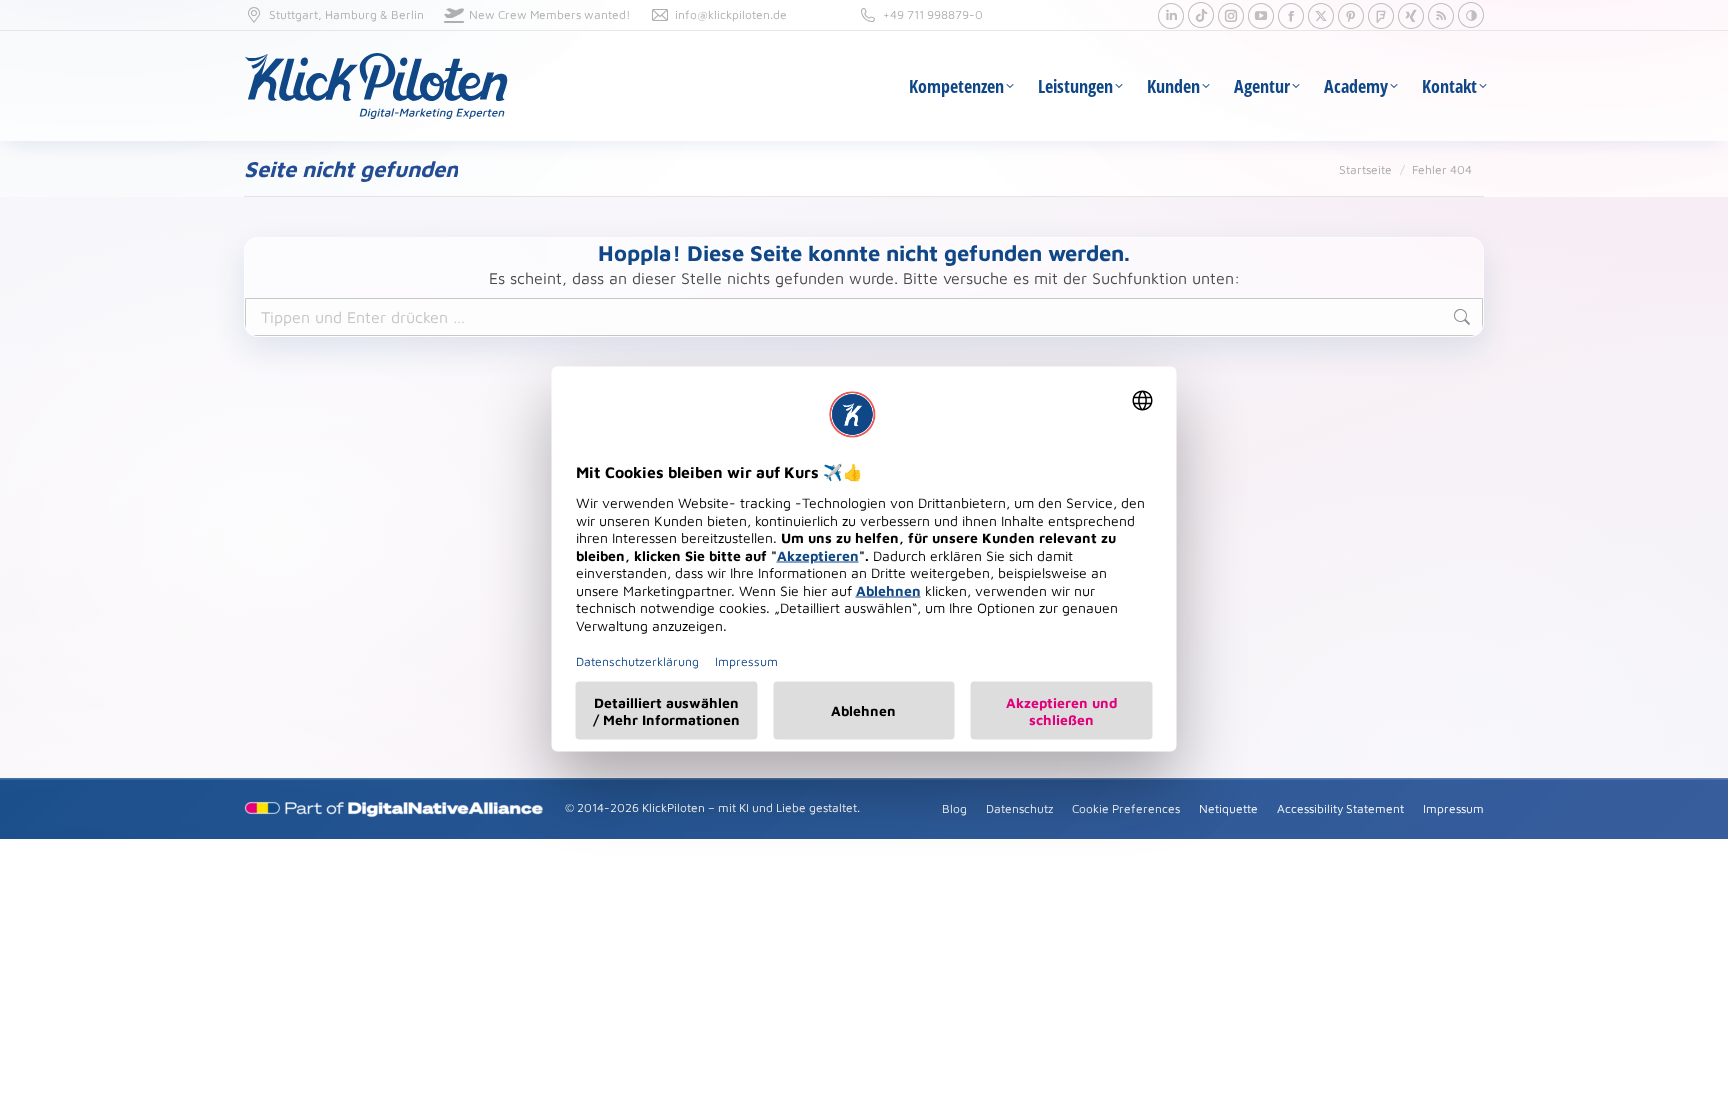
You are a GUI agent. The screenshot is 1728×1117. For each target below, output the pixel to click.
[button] (1471, 15)
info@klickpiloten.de (731, 14)
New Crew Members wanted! (549, 14)
